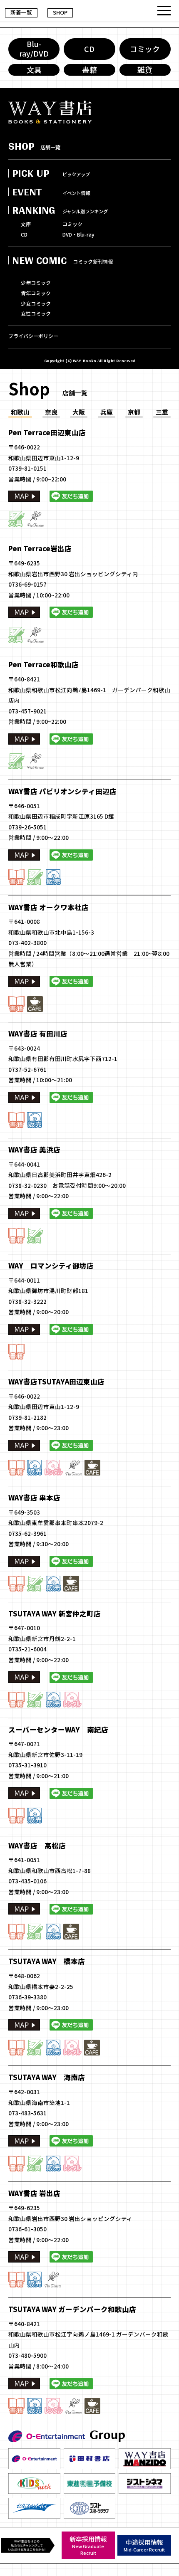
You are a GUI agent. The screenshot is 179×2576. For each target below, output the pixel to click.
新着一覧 (21, 12)
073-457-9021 (27, 711)
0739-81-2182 (27, 1417)
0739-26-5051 (27, 827)
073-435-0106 (27, 1881)
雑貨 (145, 69)
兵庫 (107, 412)
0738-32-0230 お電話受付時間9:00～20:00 (67, 1185)
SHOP (60, 12)
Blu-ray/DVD (34, 48)
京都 (134, 412)
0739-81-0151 (27, 468)
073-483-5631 (27, 2113)
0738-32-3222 (27, 1301)
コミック (145, 49)
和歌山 (20, 412)
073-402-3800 (27, 943)
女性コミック (36, 313)
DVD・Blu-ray (78, 234)
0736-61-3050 (27, 2229)
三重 (162, 412)
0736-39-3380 (27, 1997)
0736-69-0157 (27, 584)
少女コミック (36, 303)
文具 (34, 69)
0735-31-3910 (27, 1765)
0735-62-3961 (27, 1533)
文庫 (26, 224)
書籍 (89, 69)
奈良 (51, 412)
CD (89, 49)
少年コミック (36, 283)
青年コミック (36, 293)
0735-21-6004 (27, 1649)
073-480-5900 (27, 2355)
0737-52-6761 (27, 1069)
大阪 (79, 412)
